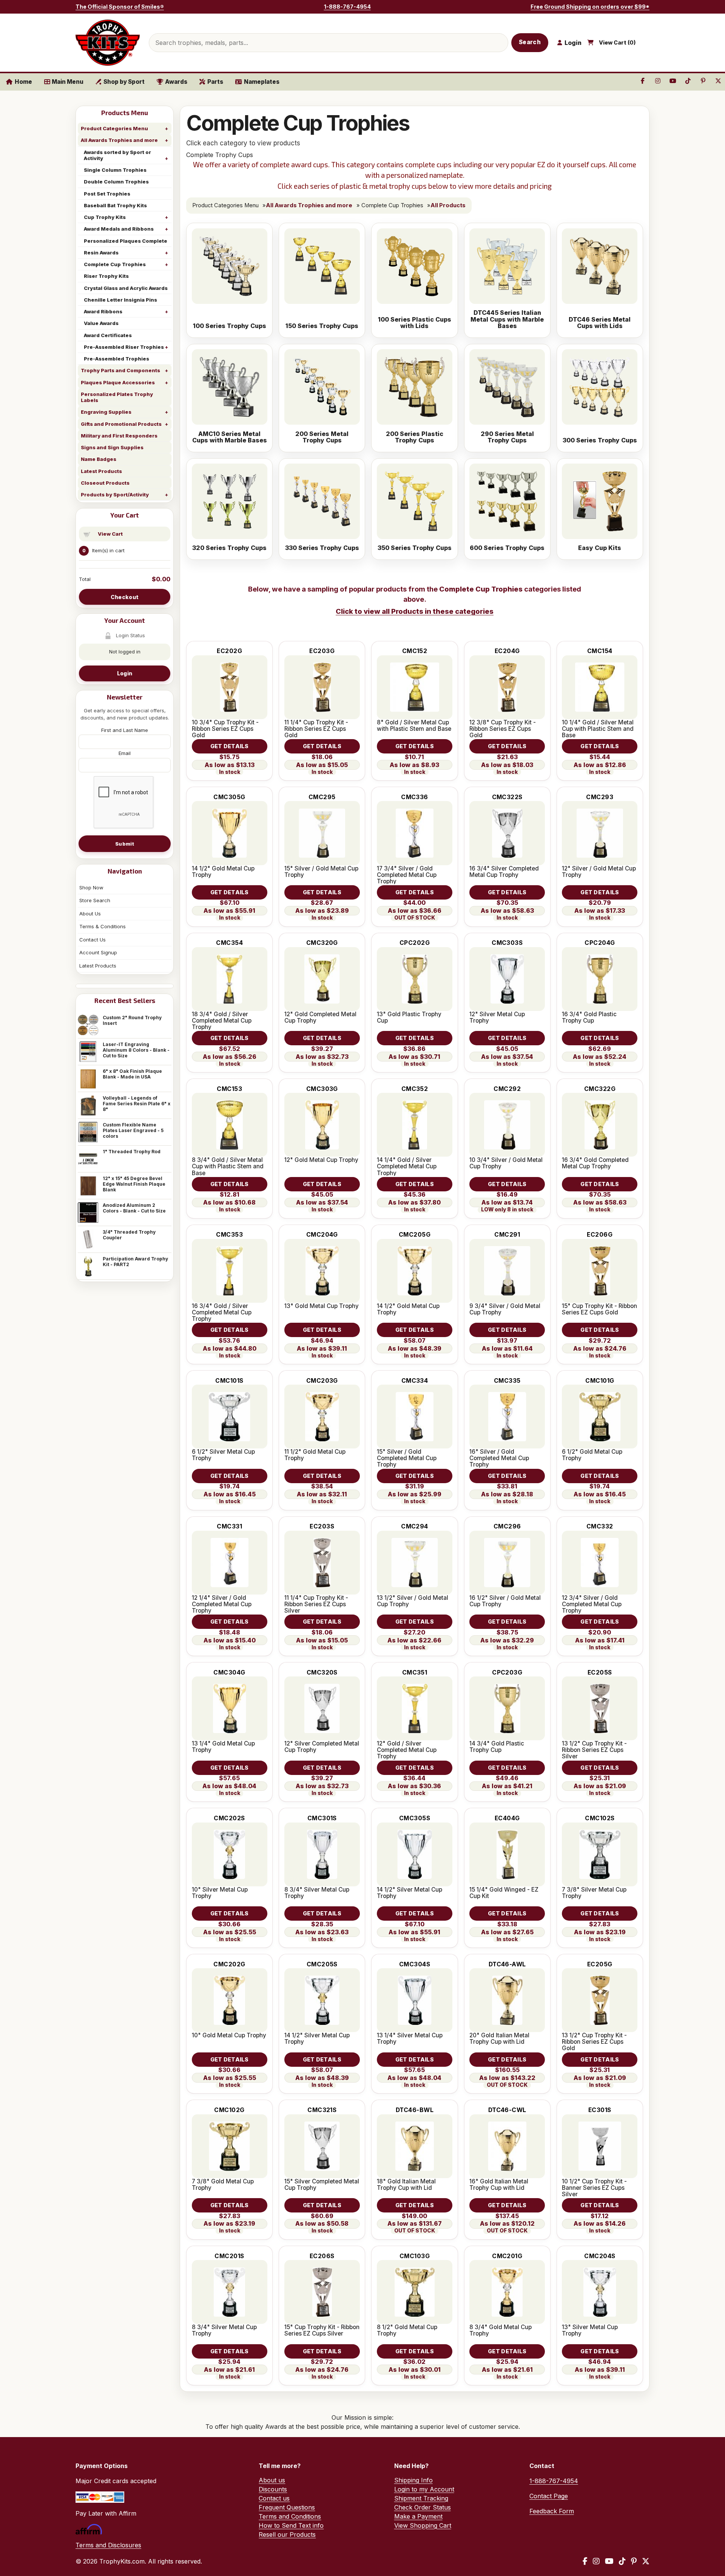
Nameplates (262, 82)
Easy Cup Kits (600, 548)
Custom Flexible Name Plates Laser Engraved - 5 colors (133, 1130)
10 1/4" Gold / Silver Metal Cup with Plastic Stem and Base (598, 729)
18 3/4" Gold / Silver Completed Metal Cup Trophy (222, 1021)
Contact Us (93, 940)
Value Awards (101, 323)
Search (530, 42)
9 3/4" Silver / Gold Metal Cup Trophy (505, 1309)
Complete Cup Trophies (115, 264)
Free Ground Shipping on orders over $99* (590, 7)
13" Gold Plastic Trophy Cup (409, 1017)
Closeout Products (105, 483)
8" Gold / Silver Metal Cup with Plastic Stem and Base (414, 726)
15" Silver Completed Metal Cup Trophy (322, 2185)
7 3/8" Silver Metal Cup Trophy (594, 1893)
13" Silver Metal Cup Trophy (590, 2330)
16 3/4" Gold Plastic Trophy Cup (589, 1017)
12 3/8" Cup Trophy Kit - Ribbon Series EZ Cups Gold (503, 729)
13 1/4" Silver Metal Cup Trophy (410, 2038)
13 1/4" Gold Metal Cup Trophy (223, 1747)
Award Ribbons (103, 311)
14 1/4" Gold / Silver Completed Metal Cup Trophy (407, 1166)
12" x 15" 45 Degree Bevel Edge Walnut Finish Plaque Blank (134, 1184)
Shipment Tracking (421, 2498)
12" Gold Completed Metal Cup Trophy (320, 1017)
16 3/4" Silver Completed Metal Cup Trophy (504, 872)
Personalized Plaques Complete (126, 241)
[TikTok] (622, 2561)
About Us (90, 914)
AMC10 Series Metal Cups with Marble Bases (230, 437)
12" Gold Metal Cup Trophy (321, 1160)
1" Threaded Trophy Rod (132, 1152)
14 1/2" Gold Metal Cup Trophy (223, 872)
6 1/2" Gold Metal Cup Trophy (592, 1455)
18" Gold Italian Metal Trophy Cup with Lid (406, 2185)
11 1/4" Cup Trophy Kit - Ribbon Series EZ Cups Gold (316, 729)
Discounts (273, 2489)
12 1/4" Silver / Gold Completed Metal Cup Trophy (222, 1604)
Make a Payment (418, 2516)
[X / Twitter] (646, 2561)
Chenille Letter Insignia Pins (120, 300)
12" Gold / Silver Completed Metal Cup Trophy (407, 1750)
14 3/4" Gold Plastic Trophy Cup (497, 1747)
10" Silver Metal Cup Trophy (220, 1893)
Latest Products (101, 471)
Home (23, 82)
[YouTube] (609, 2561)
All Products (448, 205)
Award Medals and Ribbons (119, 229)
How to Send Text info (291, 2525)
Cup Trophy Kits (105, 217)
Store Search (95, 900)
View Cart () (617, 43)
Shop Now (91, 887)
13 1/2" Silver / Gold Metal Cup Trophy (413, 1601)
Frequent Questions (287, 2507)
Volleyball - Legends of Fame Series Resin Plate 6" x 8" (137, 1104)
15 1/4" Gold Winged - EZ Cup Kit (504, 1893)
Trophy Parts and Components (120, 370)
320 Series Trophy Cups (229, 548)
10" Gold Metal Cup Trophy (229, 2035)
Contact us (274, 2498)
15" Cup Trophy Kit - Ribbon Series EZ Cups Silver (322, 2330)
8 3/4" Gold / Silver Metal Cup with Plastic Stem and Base (228, 1166)
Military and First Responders (119, 436)
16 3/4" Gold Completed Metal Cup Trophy (595, 1163)
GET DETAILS (230, 746)
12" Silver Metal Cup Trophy (497, 1017)
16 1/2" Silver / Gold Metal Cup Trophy (505, 1601)
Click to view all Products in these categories (415, 611)
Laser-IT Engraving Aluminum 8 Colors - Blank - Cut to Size (136, 1050)
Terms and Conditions (290, 2516)
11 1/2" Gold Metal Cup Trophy (315, 1455)
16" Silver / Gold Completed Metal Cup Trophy (499, 1458)
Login (125, 673)
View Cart (110, 534)
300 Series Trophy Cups (600, 441)
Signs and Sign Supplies (112, 447)
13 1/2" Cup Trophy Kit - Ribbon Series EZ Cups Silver (594, 1750)
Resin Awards (101, 253)
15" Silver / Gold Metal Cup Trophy (321, 872)
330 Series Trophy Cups (322, 548)
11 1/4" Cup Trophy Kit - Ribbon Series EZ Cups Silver (316, 1604)
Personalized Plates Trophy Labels (117, 397)
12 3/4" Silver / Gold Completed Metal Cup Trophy (592, 1604)
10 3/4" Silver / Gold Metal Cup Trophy (506, 1163)
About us (272, 2480)
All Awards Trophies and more (119, 140)
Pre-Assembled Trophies (116, 359)
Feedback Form (552, 2511)
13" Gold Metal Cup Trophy (322, 1306)
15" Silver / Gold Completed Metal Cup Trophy (407, 1458)
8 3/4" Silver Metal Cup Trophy (317, 1893)
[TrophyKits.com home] (108, 43)
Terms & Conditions (103, 926)
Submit (125, 844)
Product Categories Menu (114, 128)
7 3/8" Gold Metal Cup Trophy (223, 2185)
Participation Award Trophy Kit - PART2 (135, 1262)
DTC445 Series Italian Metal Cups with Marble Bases (507, 320)
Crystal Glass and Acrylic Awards (126, 288)
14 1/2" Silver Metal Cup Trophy (410, 1893)
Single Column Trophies (115, 170)
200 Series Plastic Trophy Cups (415, 437)
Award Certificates (108, 335)
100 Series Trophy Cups (230, 326)
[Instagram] (596, 2561)
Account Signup (98, 952)
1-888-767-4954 (347, 7)
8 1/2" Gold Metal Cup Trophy (407, 2330)
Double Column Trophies (116, 182)
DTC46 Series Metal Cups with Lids (600, 323)
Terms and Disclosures (108, 2545)
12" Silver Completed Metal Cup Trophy (322, 1747)
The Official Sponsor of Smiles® (120, 7)
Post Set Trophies (107, 194)
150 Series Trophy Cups (322, 326)
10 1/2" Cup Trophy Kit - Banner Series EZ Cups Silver (594, 2188)
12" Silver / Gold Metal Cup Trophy (599, 872)
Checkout (125, 597)
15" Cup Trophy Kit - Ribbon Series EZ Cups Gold (599, 1309)
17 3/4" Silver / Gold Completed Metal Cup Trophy (407, 875)
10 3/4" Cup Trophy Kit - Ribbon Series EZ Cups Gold (225, 729)
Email (125, 753)
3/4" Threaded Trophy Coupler (129, 1235)
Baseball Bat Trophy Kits (115, 205)
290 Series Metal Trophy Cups (507, 437)
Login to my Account (424, 2489)
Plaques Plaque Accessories (118, 382)
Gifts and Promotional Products (121, 424)
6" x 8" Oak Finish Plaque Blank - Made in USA (132, 1074)
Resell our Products (287, 2534)
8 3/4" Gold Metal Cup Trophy (501, 2330)
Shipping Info (413, 2480)
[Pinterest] (634, 2561)
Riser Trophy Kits (106, 276)
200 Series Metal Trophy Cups (322, 437)
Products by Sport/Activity (115, 495)
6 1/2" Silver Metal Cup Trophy (223, 1455)
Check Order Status (423, 2507)
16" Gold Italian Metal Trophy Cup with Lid (499, 2185)
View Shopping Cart (423, 2525)
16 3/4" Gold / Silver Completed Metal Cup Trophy (222, 1312)
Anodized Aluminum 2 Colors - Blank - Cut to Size (134, 1208)
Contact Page (549, 2496)
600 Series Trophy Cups (507, 548)
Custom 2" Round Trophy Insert (132, 1020)
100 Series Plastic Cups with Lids (415, 323)
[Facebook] (585, 2561)
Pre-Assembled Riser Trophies (124, 347)
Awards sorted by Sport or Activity (117, 155)
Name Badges (99, 459)
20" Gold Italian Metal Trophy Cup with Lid (499, 2038)
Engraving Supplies (106, 412)
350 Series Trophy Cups (415, 548)
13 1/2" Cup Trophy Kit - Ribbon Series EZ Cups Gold (594, 2042)
